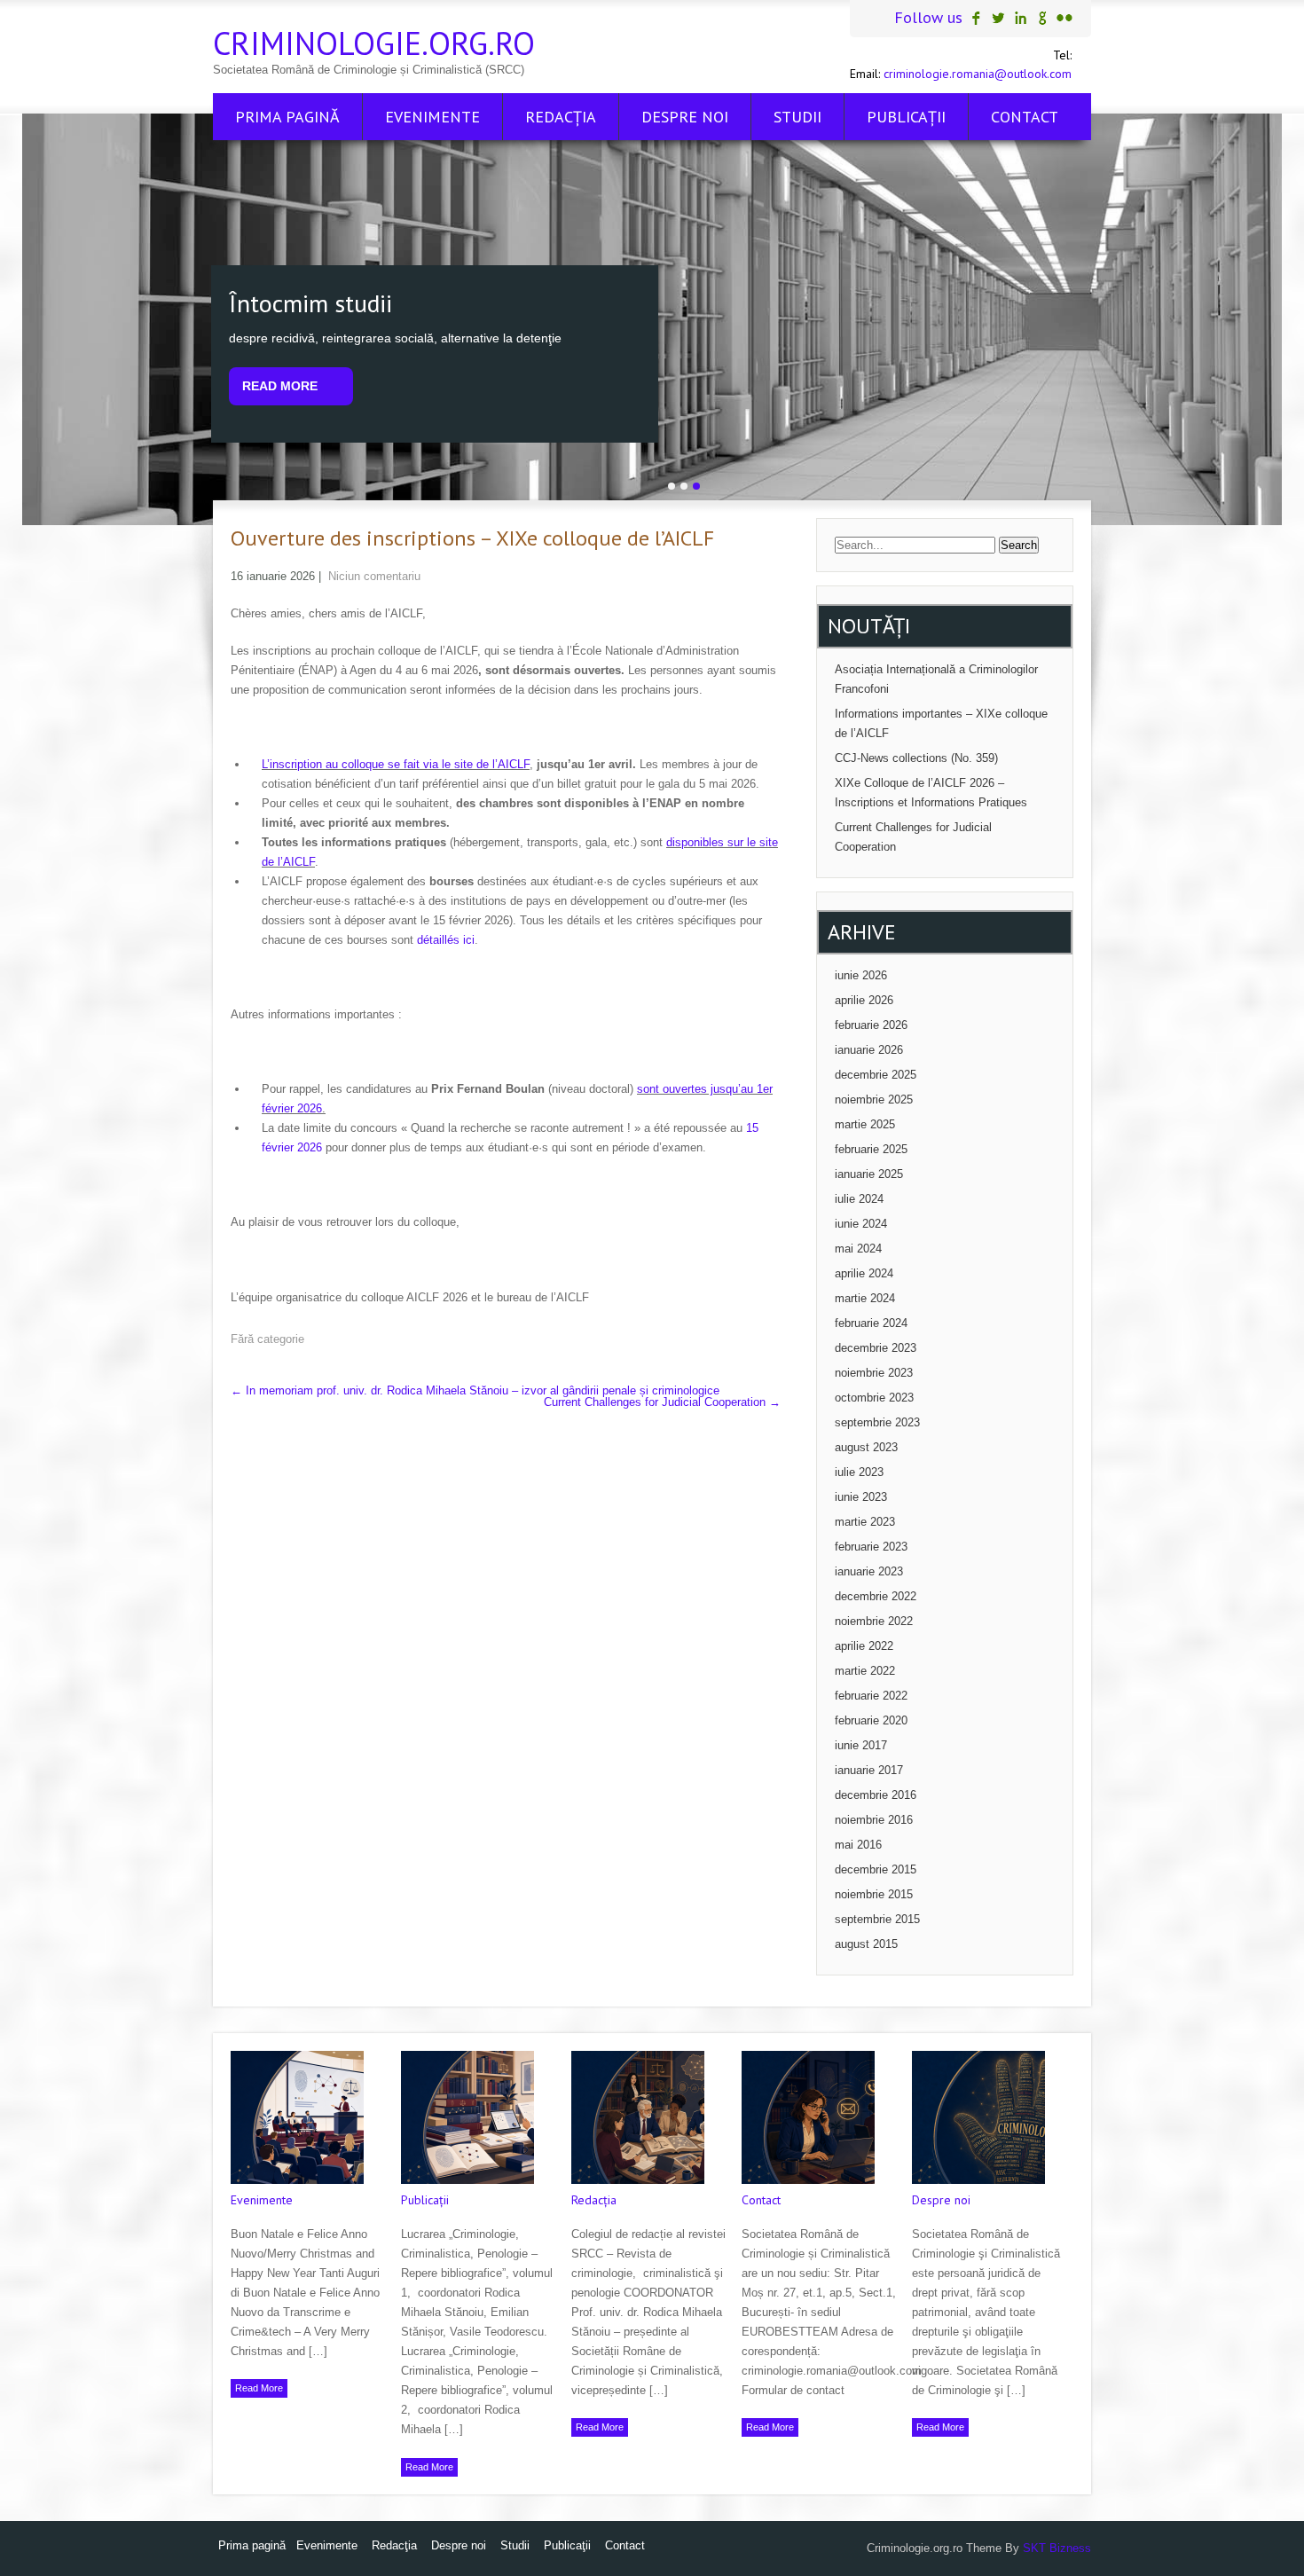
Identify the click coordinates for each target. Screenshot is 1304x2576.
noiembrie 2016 (874, 1820)
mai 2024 (858, 1249)
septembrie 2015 (877, 1919)
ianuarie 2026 (869, 1050)
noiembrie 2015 (874, 1894)
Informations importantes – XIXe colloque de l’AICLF (941, 723)
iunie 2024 (861, 1224)
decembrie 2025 (876, 1075)
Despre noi (685, 117)
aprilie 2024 (864, 1273)
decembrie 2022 (876, 1596)
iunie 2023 (861, 1497)
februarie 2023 (871, 1547)
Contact (1025, 117)
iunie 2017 (861, 1745)
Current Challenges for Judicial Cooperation (662, 1402)
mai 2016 (858, 1845)
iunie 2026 (861, 975)
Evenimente (432, 117)
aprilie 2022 (864, 1646)
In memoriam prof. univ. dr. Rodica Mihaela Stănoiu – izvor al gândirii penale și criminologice (475, 1390)
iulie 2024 (859, 1199)
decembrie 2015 (876, 1869)
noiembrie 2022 (874, 1621)
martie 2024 (865, 1298)
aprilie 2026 (864, 1000)
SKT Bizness (1057, 2548)
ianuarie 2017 (869, 1770)
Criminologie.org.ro (374, 43)
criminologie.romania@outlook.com (978, 74)
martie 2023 (865, 1522)
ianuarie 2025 (869, 1174)
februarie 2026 (871, 1025)
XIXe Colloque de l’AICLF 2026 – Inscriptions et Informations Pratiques (931, 793)
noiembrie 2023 (874, 1373)
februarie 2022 (871, 1696)
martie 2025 (865, 1124)
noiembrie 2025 (874, 1100)
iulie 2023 (859, 1472)
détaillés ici (446, 940)
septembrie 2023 (877, 1422)
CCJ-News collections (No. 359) (916, 758)
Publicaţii (906, 117)
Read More (280, 386)
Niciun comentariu (374, 576)
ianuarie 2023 (869, 1571)
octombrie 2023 (874, 1398)
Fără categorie (267, 1339)
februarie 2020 (871, 1720)
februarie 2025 (871, 1149)
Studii (797, 117)
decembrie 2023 (876, 1348)
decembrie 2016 (876, 1795)
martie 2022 (865, 1671)
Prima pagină (287, 117)
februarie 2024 (871, 1323)
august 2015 (866, 1944)
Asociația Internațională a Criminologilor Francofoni (936, 679)
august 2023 (866, 1447)
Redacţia (561, 117)
